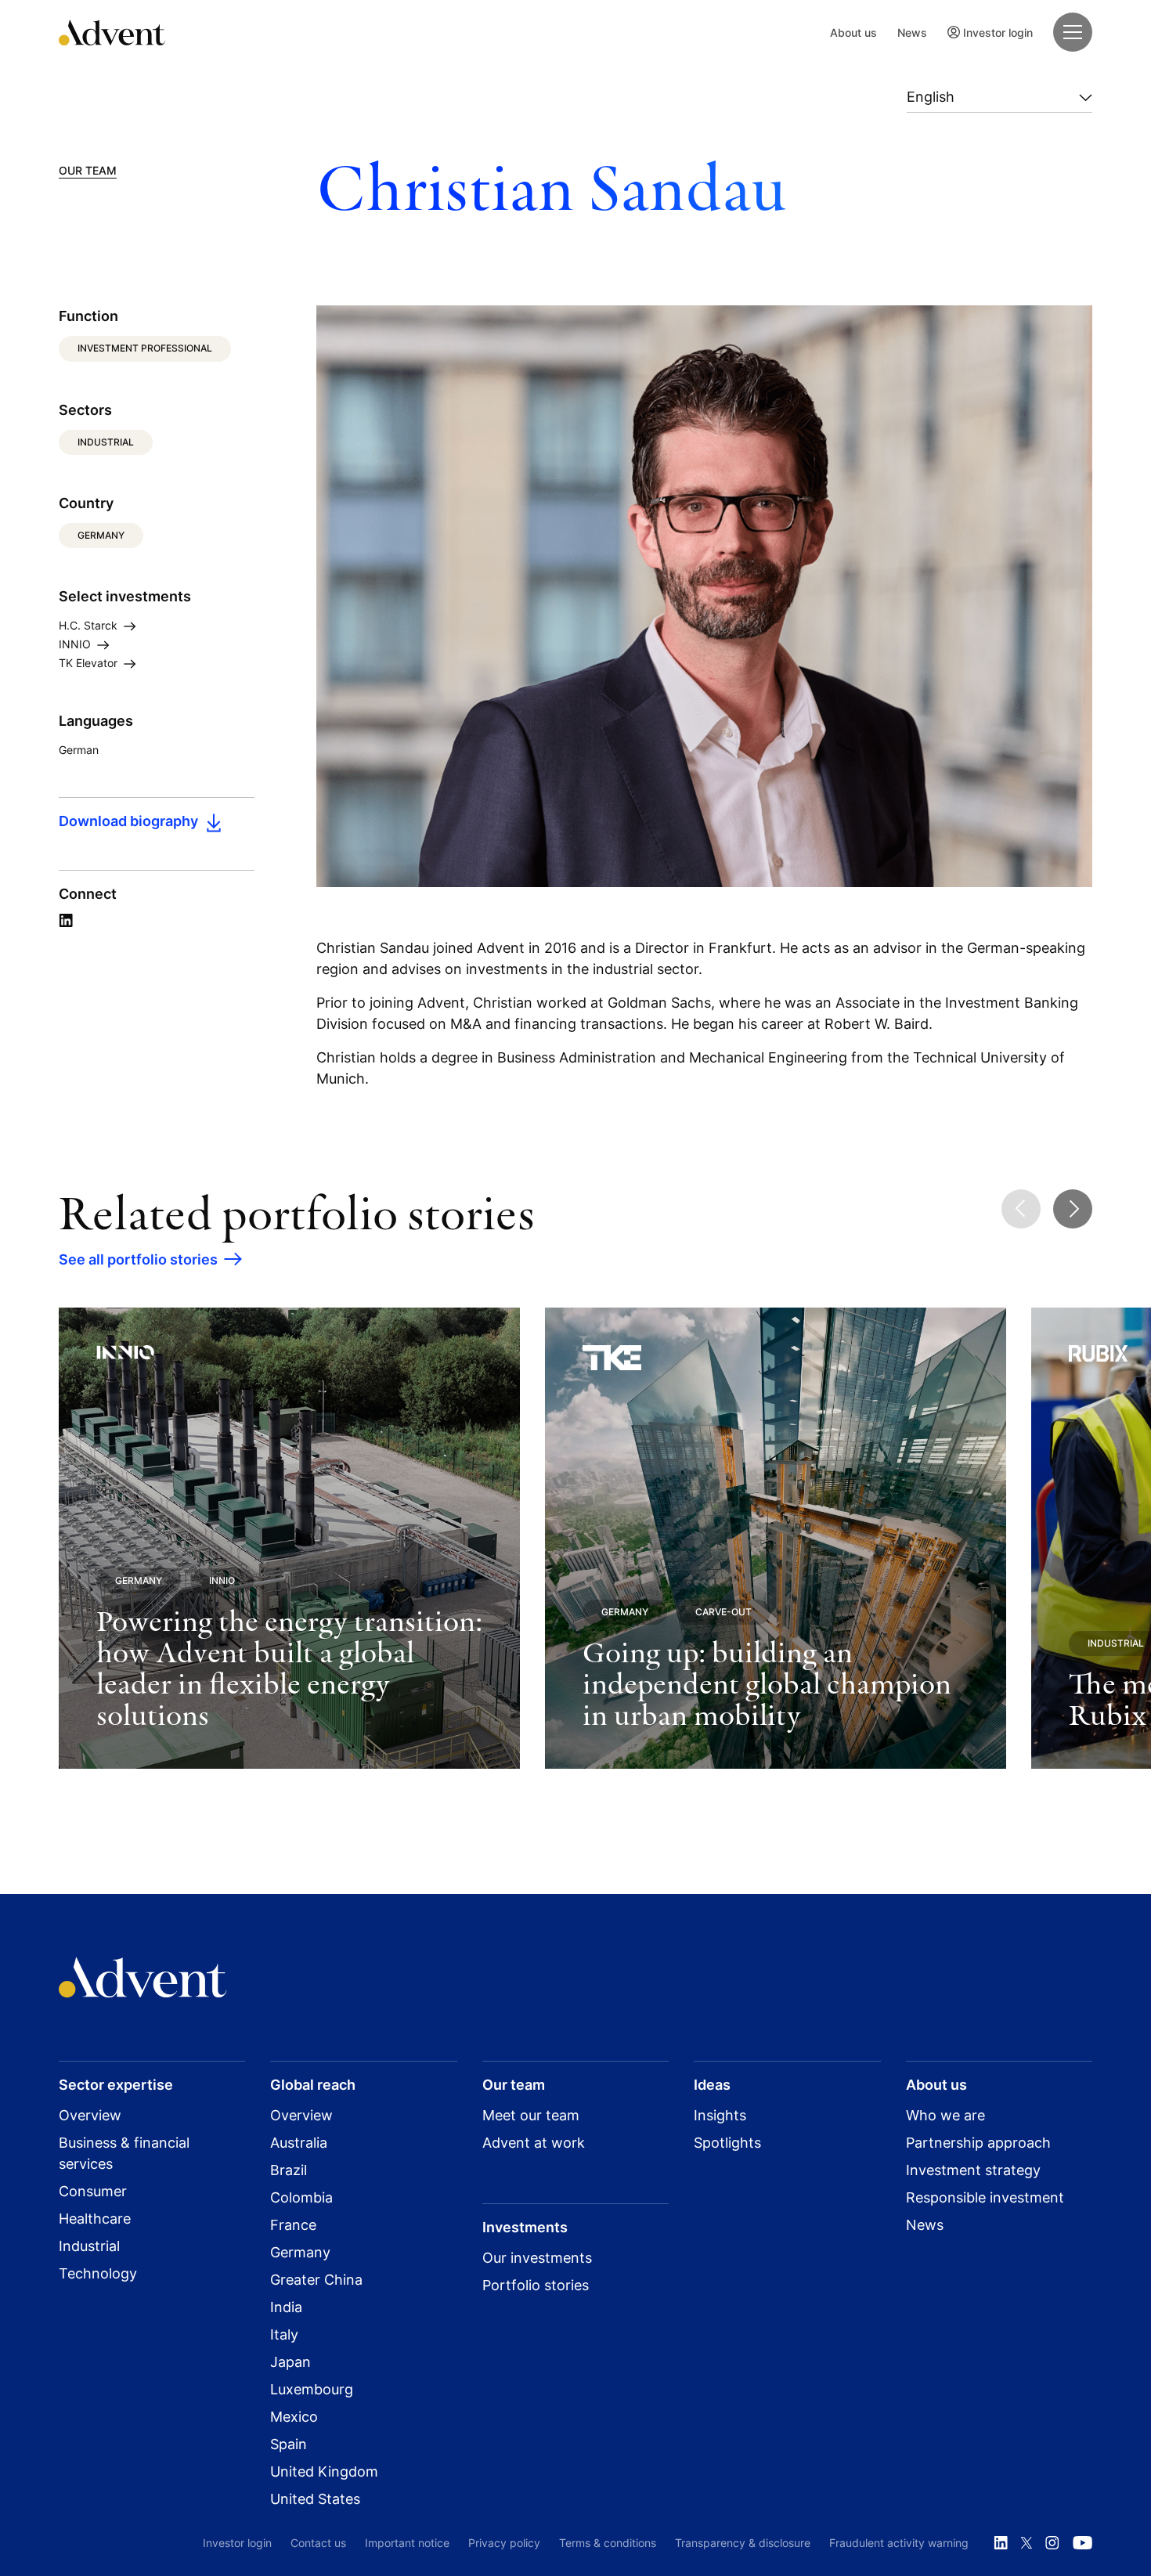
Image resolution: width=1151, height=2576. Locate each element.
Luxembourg (312, 2389)
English (931, 97)
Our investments (537, 2258)
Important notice (407, 2543)
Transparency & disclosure (743, 2543)
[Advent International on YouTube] (1082, 2543)
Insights (720, 2115)
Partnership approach (978, 2143)
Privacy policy (504, 2543)
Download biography (128, 821)
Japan (290, 2362)
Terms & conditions (608, 2543)
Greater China (316, 2280)
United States (315, 2499)
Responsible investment (985, 2197)
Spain (289, 2444)
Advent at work (534, 2143)
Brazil (289, 2170)
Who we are (945, 2115)
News (912, 32)
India (286, 2307)
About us (853, 32)
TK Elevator (90, 663)
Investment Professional (145, 348)
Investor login (998, 32)
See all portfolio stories (138, 1259)
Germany (101, 535)
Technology (98, 2273)
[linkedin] (66, 921)
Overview (90, 2115)
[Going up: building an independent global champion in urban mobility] (776, 1538)
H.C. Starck (90, 625)
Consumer (93, 2191)
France (293, 2225)
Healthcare (95, 2219)
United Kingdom (324, 2471)
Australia (299, 2143)
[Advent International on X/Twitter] (1027, 2543)
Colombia (301, 2197)
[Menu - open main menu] (1073, 32)
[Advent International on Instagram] (1052, 2543)
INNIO (76, 644)
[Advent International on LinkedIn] (1001, 2543)
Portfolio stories (536, 2285)
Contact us (318, 2543)
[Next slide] (1073, 1209)
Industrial (106, 442)
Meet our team (531, 2115)
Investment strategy (973, 2170)
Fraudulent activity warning (899, 2543)
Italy (284, 2334)
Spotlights (727, 2143)
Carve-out (723, 1612)
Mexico (294, 2417)
